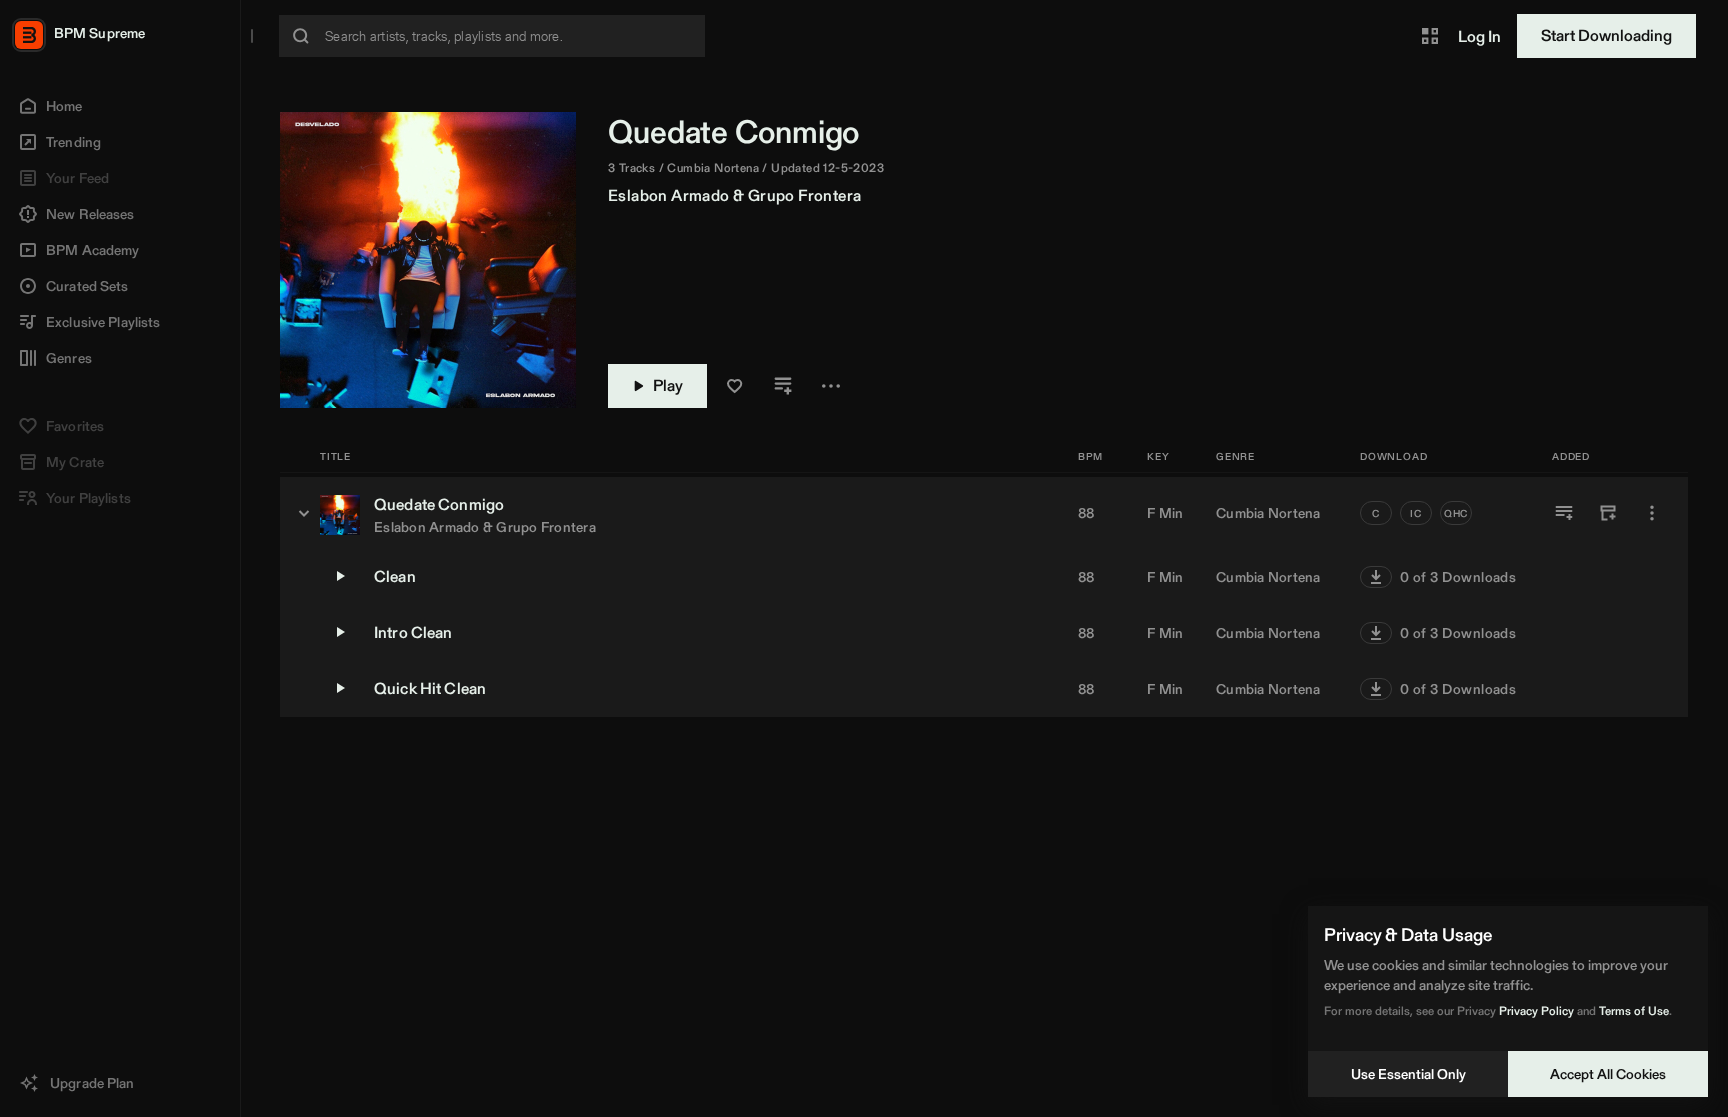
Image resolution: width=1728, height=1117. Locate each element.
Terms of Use (1634, 1010)
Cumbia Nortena (1268, 513)
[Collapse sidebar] (252, 36)
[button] (1430, 36)
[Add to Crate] (1608, 513)
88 (1086, 513)
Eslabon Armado (669, 195)
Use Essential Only (1408, 1074)
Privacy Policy (1536, 1010)
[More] (1652, 513)
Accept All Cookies (1608, 1074)
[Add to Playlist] (1564, 513)
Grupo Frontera (805, 195)
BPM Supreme (99, 33)
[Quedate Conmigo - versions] (304, 513)
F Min (1165, 513)
